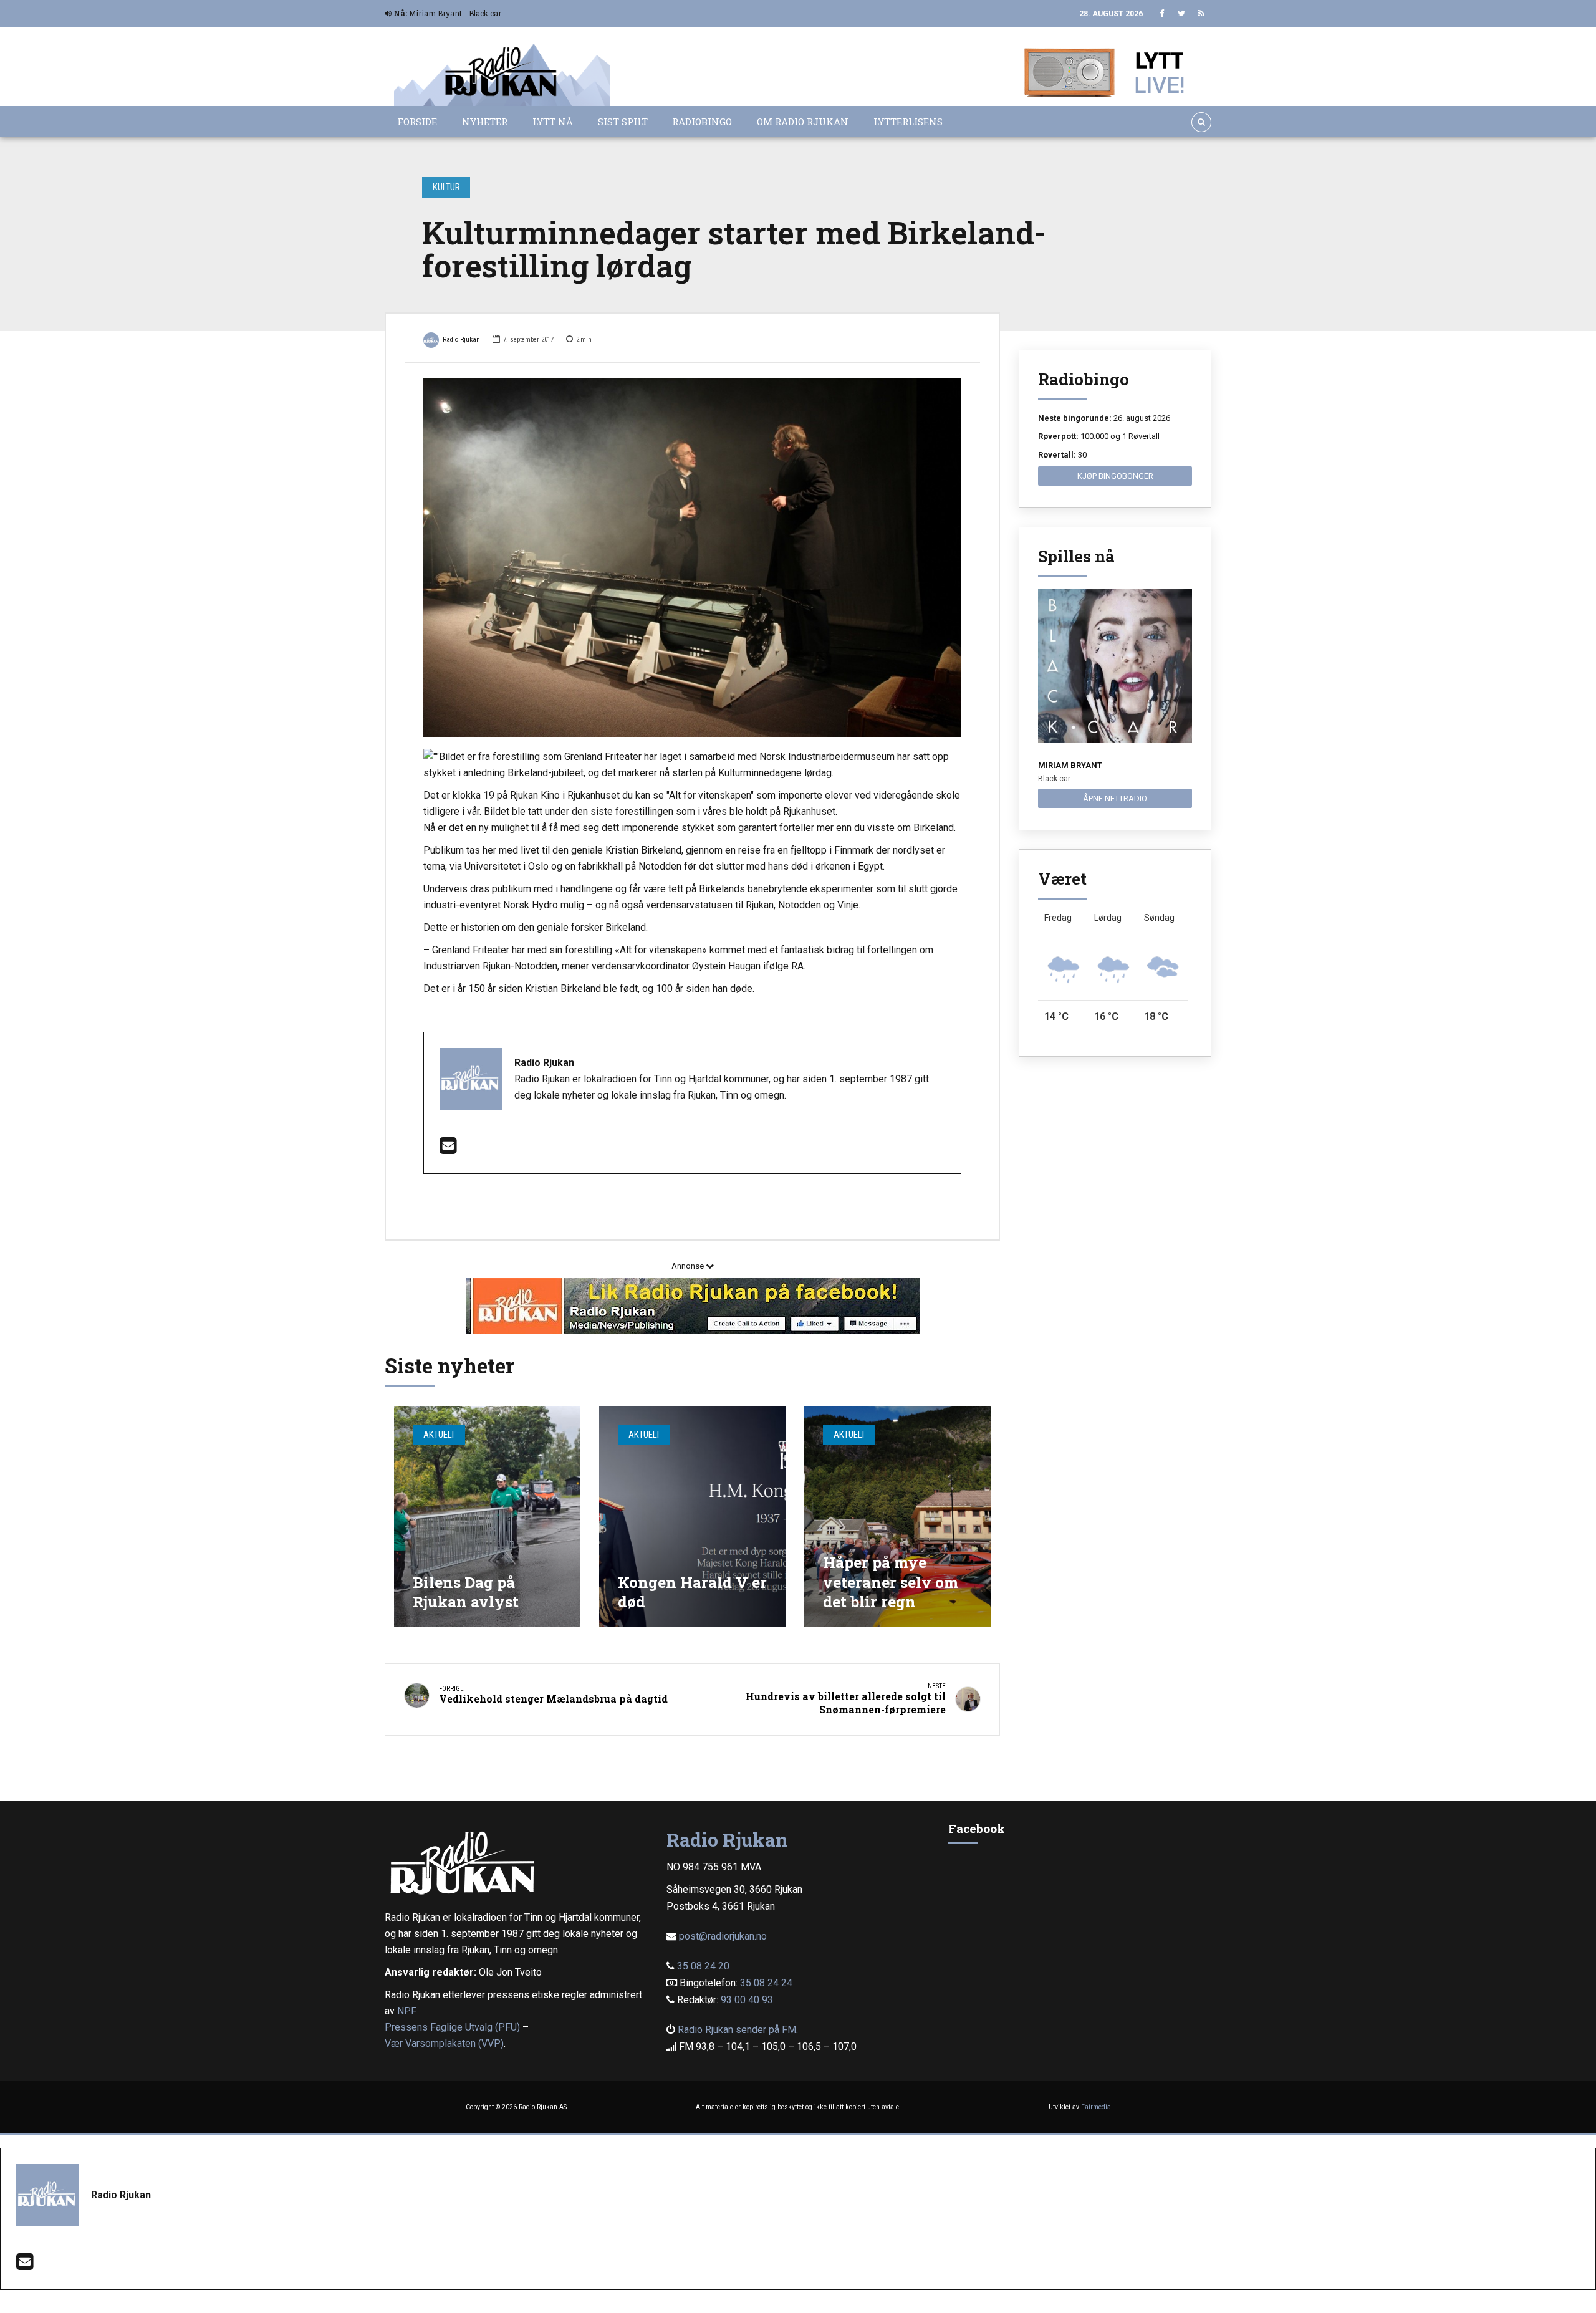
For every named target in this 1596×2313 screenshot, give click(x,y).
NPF (406, 2011)
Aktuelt (439, 1435)
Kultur (446, 187)
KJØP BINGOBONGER (1115, 476)
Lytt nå (553, 122)
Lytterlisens (908, 122)
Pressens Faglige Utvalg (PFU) (452, 2027)
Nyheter (485, 122)
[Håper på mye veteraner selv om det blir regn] (897, 1517)
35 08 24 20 (703, 1966)
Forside (417, 122)
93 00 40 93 (747, 2000)
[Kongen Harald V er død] (692, 1517)
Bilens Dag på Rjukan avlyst (466, 1592)
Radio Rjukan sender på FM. (738, 2030)
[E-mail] (448, 1149)
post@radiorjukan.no (723, 1936)
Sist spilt (623, 122)
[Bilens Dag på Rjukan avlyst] (487, 1517)
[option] (692, 557)
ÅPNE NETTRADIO (1115, 798)
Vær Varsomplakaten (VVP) (444, 2043)
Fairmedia (1096, 2107)
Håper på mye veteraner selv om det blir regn (891, 1582)
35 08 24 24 (766, 1983)
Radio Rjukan (461, 339)
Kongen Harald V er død (692, 1592)
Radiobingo (702, 122)
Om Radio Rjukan (803, 122)
